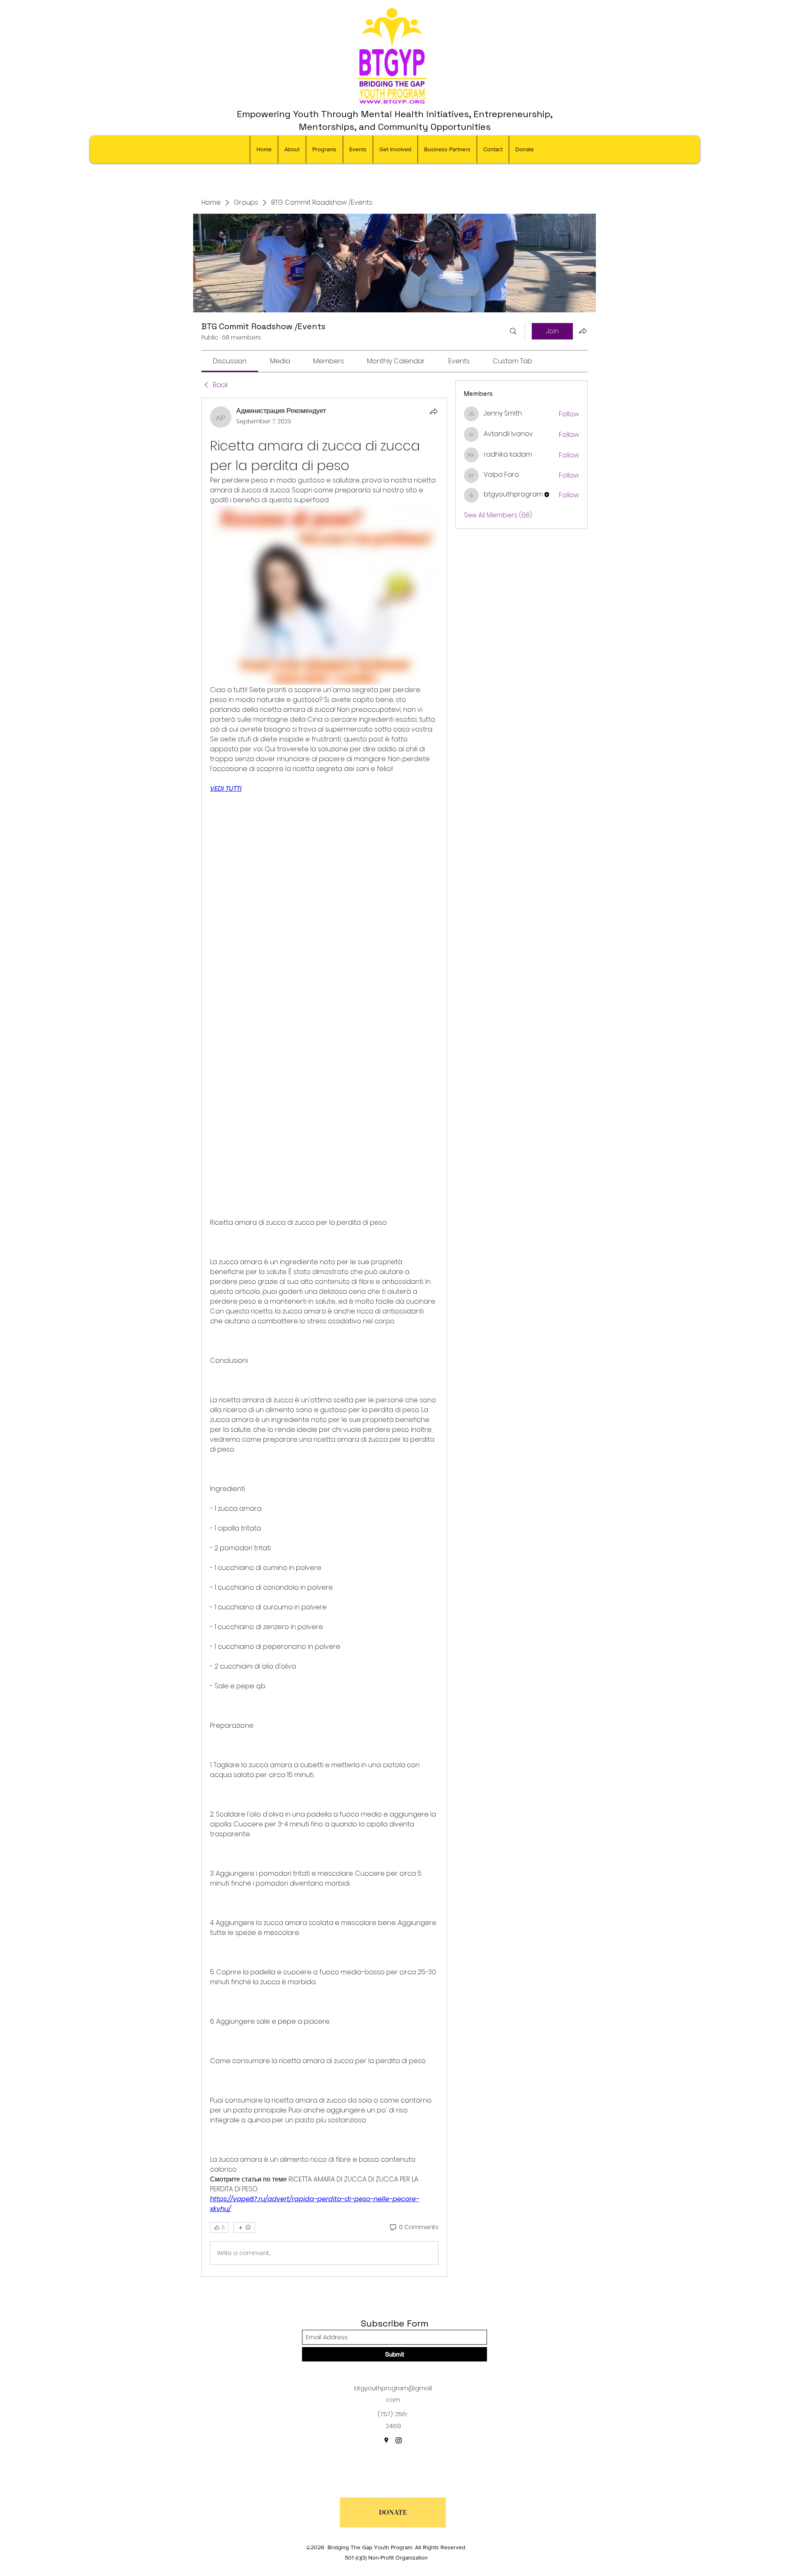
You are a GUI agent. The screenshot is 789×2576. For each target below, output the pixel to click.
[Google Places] (386, 2440)
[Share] (434, 411)
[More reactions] (244, 2227)
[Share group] (583, 331)
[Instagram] (399, 2440)
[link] (230, 361)
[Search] (513, 331)
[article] (324, 1337)
